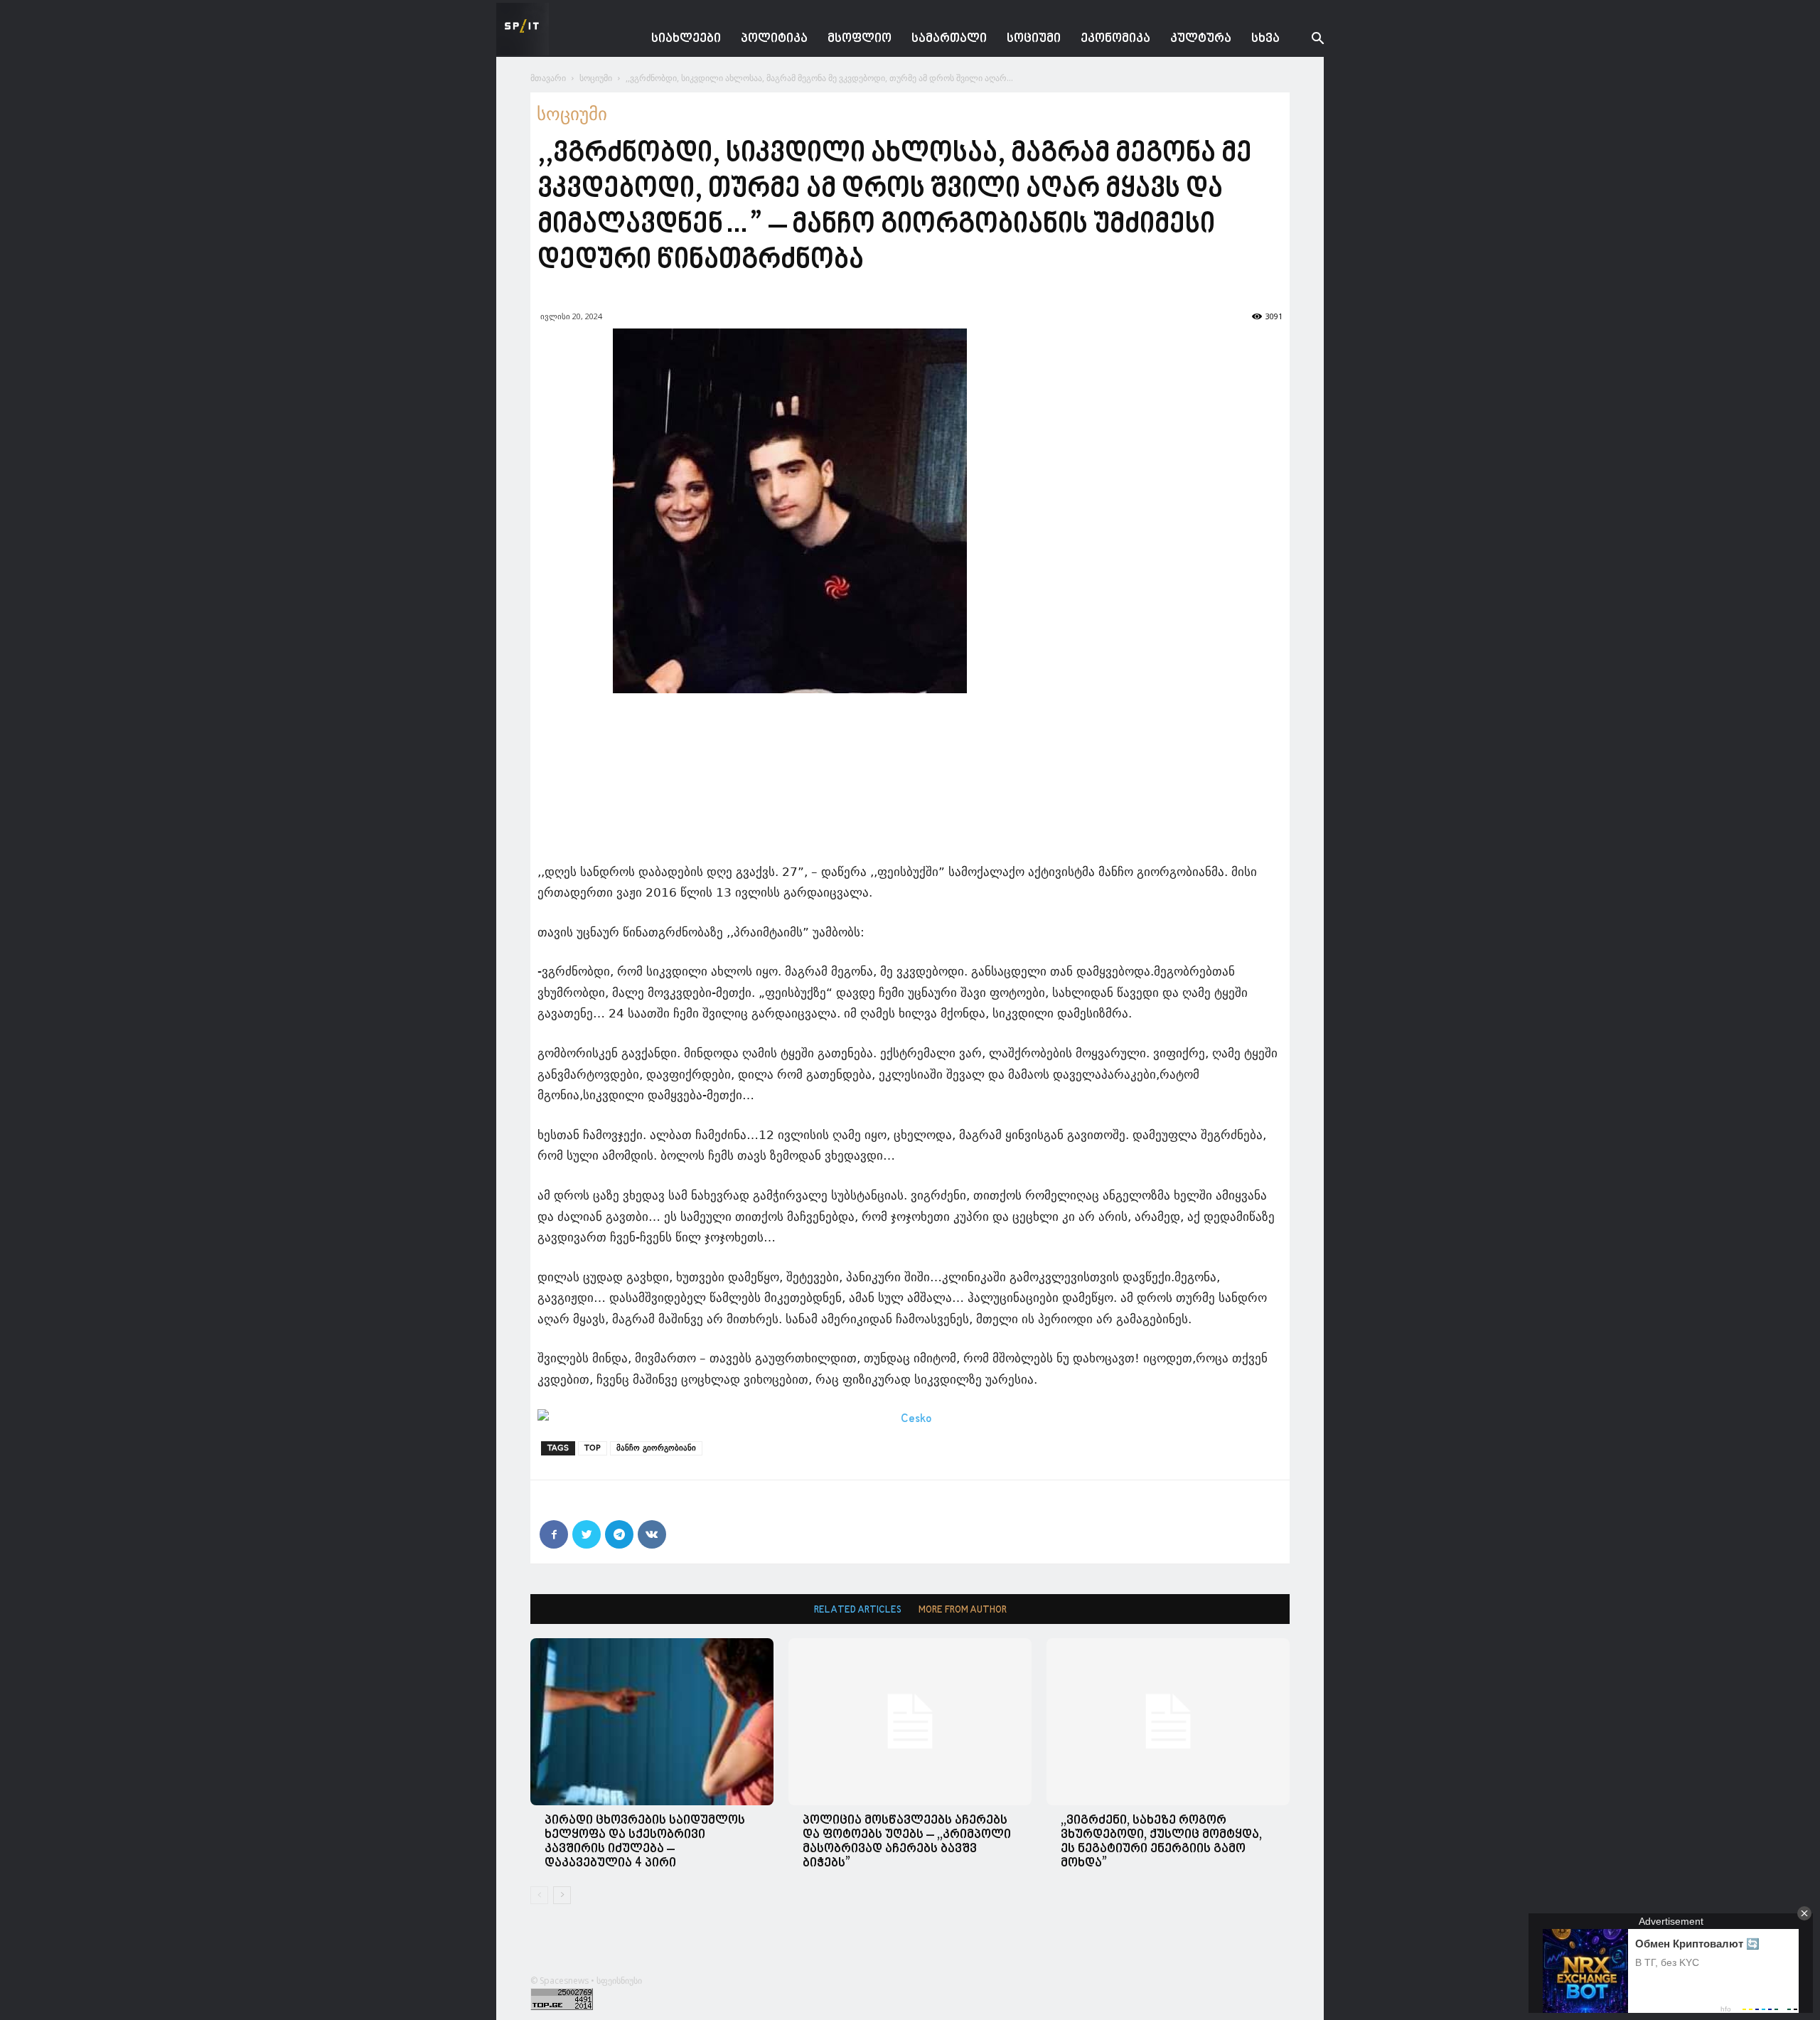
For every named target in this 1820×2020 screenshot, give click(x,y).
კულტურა (1201, 39)
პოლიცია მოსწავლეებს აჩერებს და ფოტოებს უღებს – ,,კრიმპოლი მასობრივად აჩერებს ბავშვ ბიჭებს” (907, 1842)
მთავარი (548, 78)
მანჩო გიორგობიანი (656, 1448)
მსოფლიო (860, 39)
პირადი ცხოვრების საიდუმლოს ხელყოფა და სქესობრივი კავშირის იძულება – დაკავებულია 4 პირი (645, 1842)
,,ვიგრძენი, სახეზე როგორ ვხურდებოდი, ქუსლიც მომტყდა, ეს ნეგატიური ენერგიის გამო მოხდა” (1161, 1842)
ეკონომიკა (1115, 39)
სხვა (1265, 39)
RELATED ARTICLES (858, 1610)
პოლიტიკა (774, 39)
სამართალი (949, 39)
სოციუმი (1034, 39)
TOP (593, 1448)
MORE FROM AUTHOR (963, 1610)
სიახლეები (686, 39)
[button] (1307, 40)
